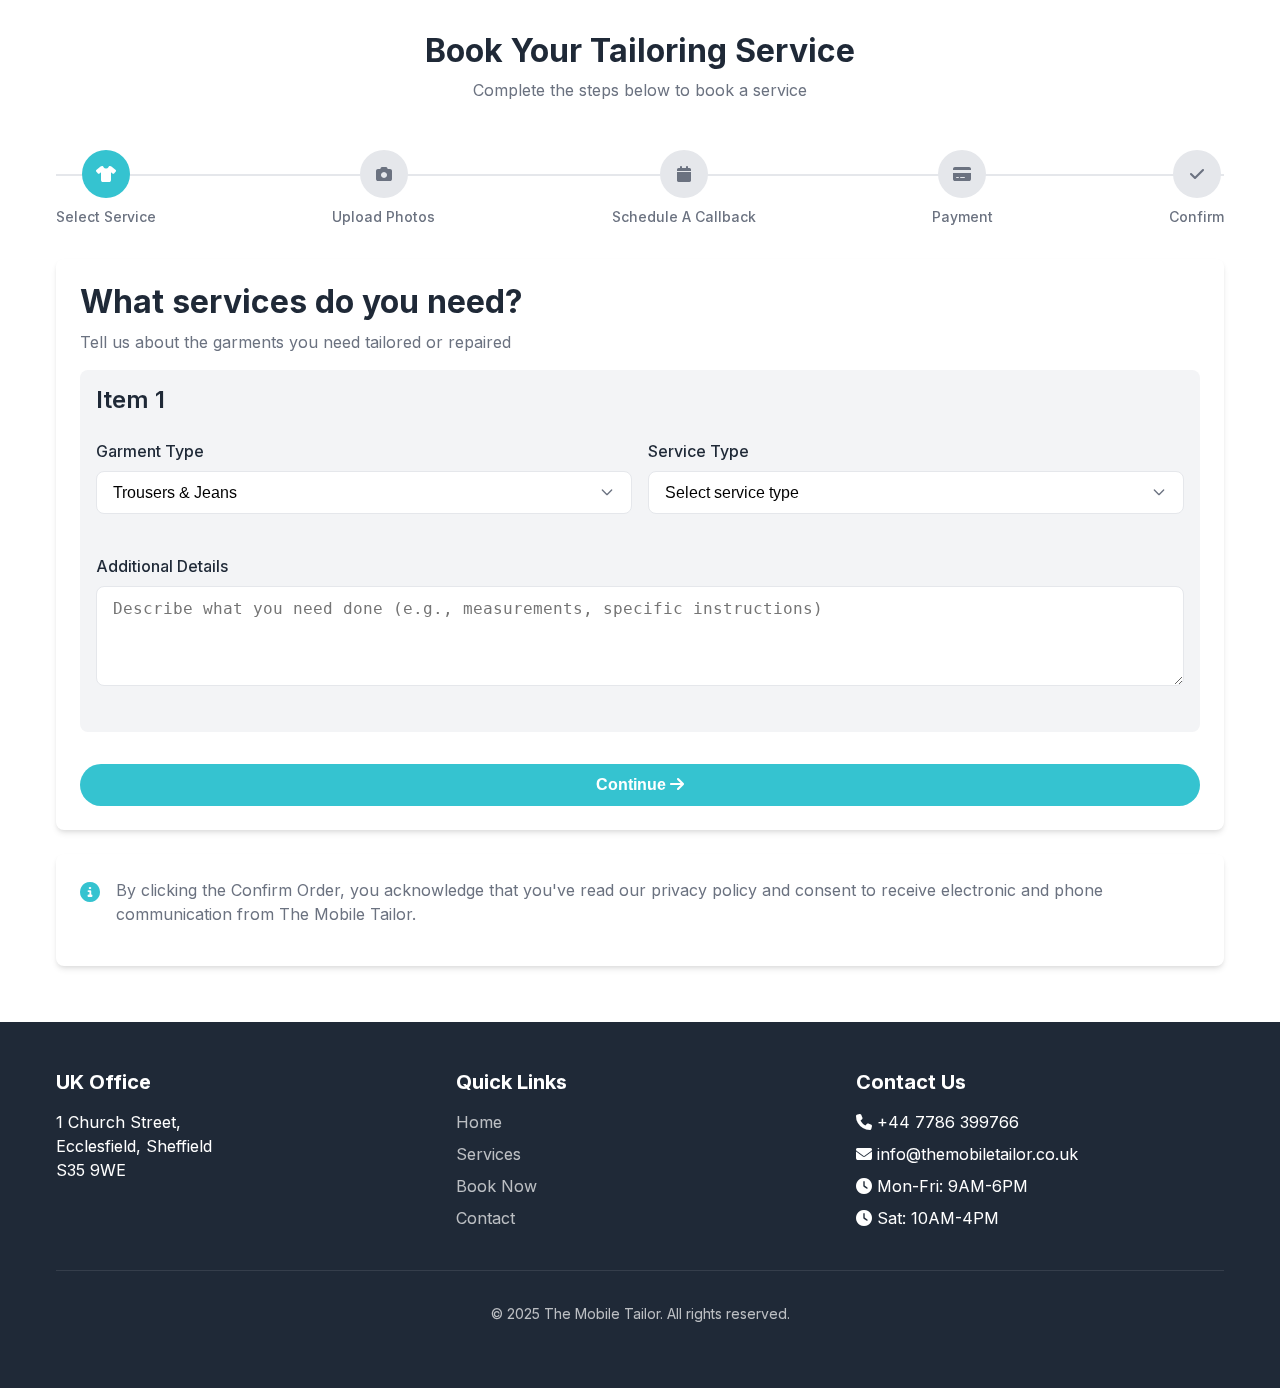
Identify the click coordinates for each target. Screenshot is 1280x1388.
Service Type (698, 451)
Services (488, 1154)
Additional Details (162, 566)
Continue (633, 784)
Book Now (496, 1186)
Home (479, 1122)
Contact (485, 1218)
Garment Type (150, 451)
